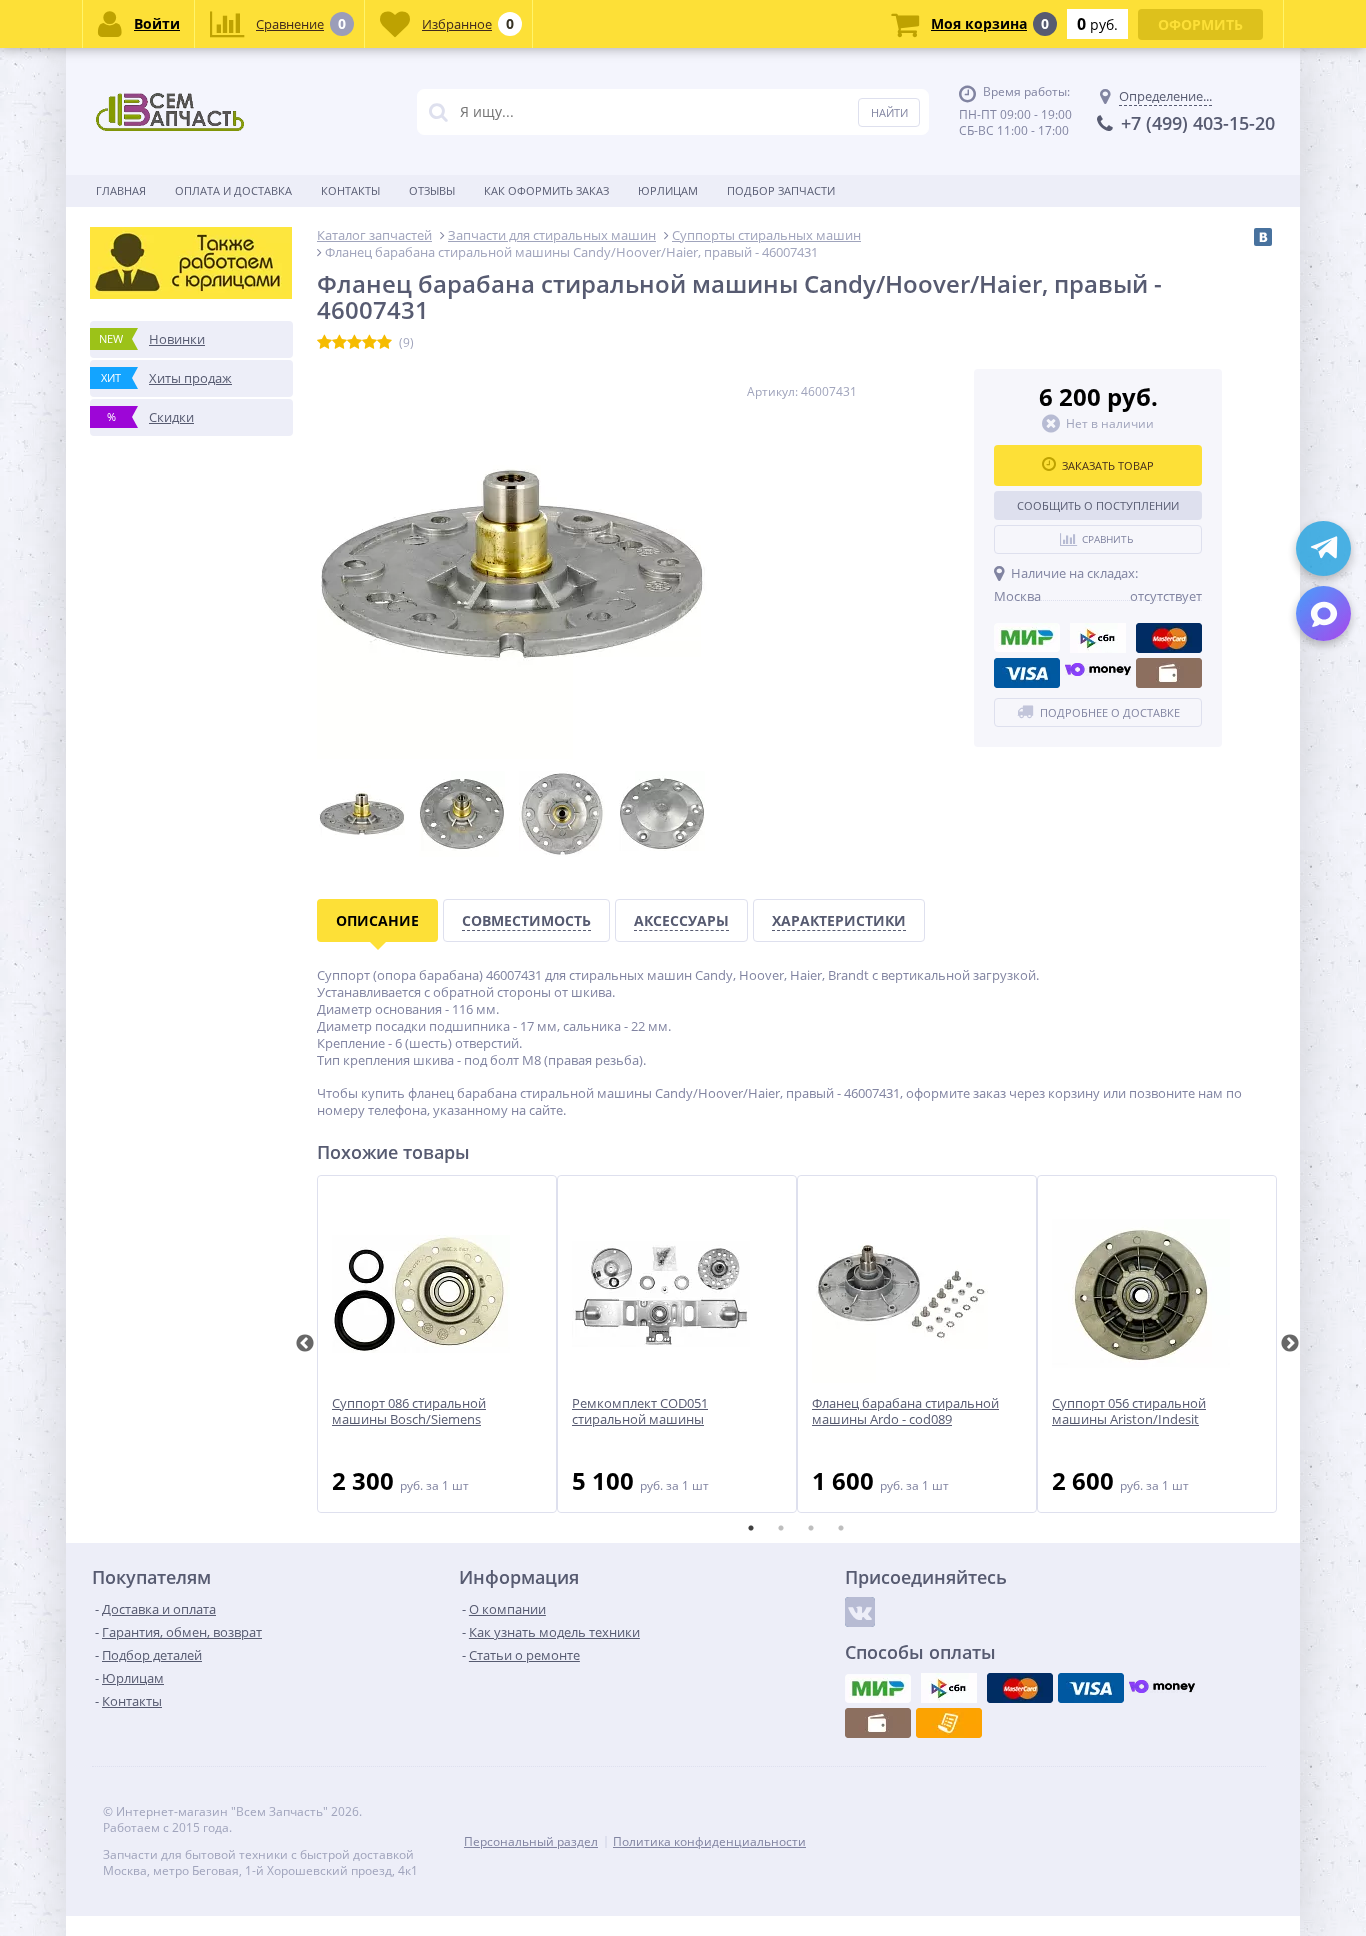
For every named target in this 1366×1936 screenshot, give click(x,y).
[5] (384, 343)
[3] (354, 343)
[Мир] (1027, 638)
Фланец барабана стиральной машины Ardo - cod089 (905, 1412)
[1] (324, 343)
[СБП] (1098, 638)
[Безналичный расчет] (949, 1723)
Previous (305, 1344)
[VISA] (1027, 673)
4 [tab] (841, 1528)
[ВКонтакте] (1263, 237)
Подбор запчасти (781, 190)
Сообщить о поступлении (1098, 505)
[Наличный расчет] (1169, 673)
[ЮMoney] (1098, 673)
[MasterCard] (1169, 638)
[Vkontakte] (860, 1612)
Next (1290, 1344)
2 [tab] (781, 1528)
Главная (121, 190)
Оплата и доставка (233, 190)
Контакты (350, 190)
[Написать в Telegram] (1323, 548)
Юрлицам (668, 190)
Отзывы (432, 190)
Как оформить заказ (546, 190)
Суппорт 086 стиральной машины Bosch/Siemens (409, 1412)
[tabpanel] (437, 1344)
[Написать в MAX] (1323, 613)
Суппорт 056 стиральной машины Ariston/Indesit (1129, 1412)
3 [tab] (811, 1528)
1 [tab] (751, 1528)
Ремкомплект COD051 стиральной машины (640, 1412)
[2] (339, 343)
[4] (369, 343)
